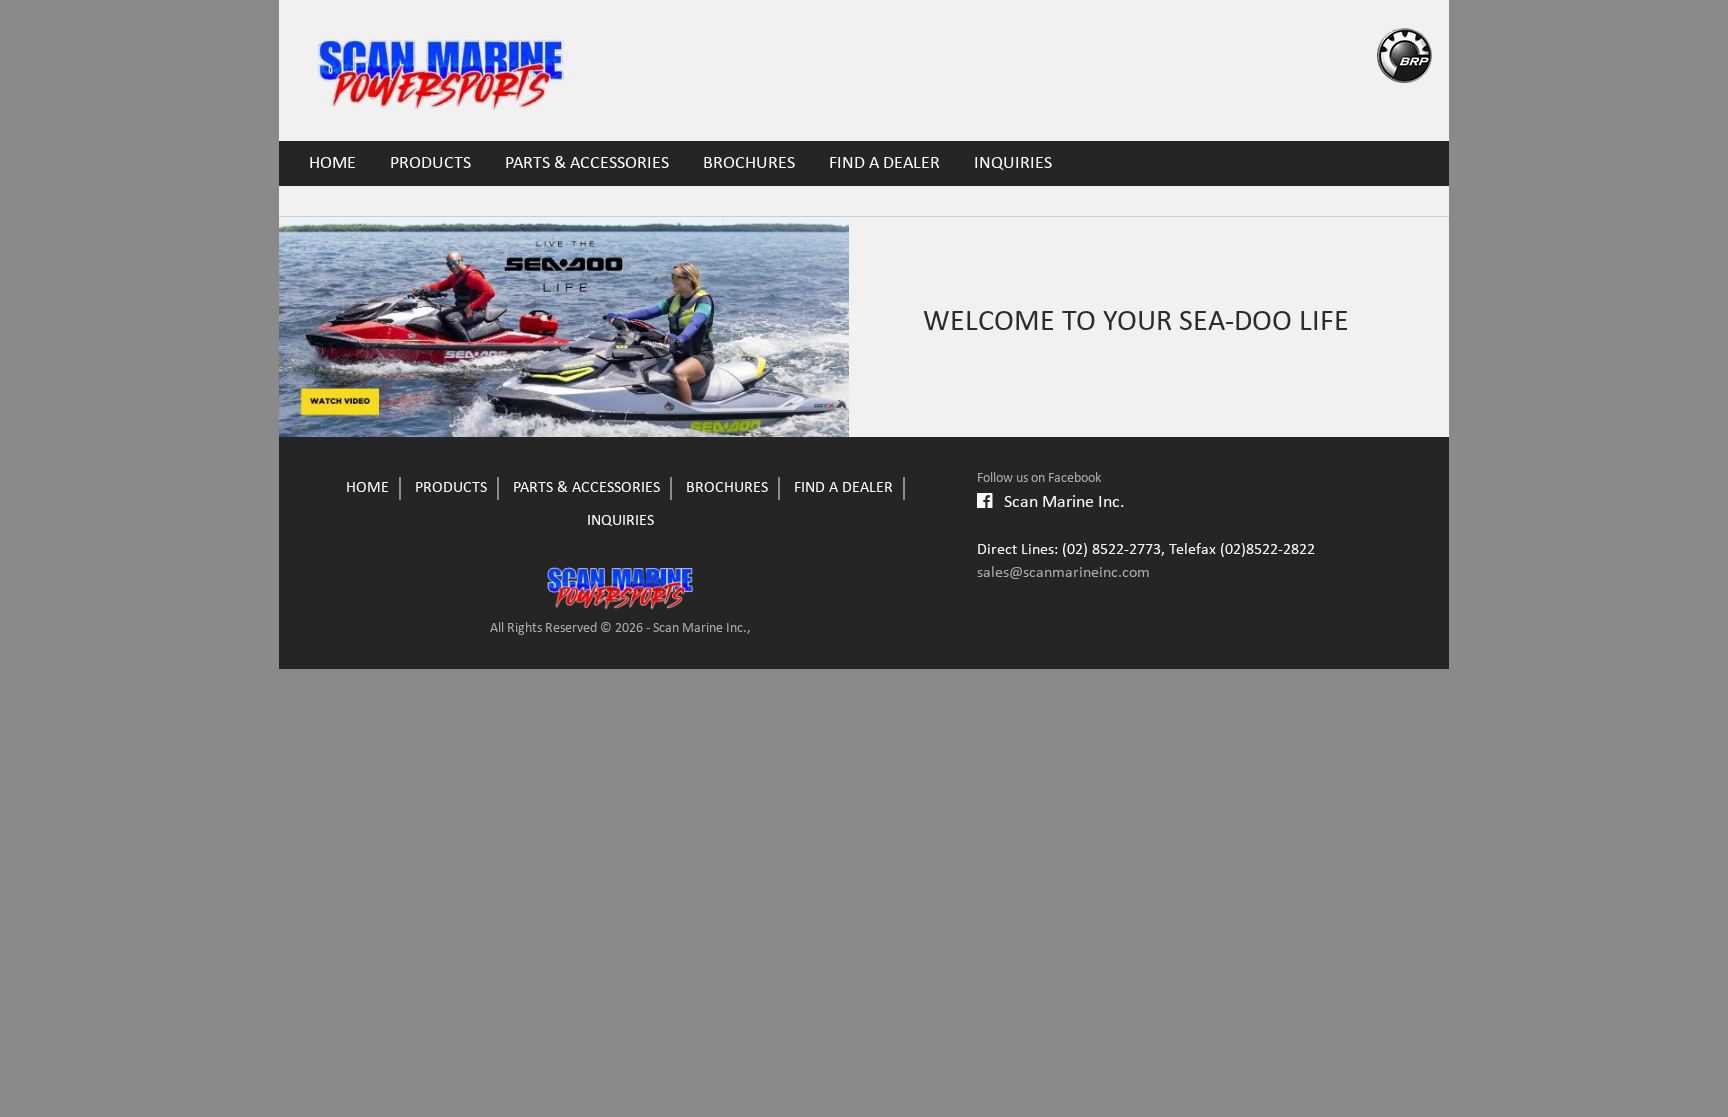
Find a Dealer (884, 163)
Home (332, 163)
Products (430, 163)
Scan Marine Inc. (1058, 502)
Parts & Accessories (587, 163)
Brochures (749, 163)
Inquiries (1013, 163)
